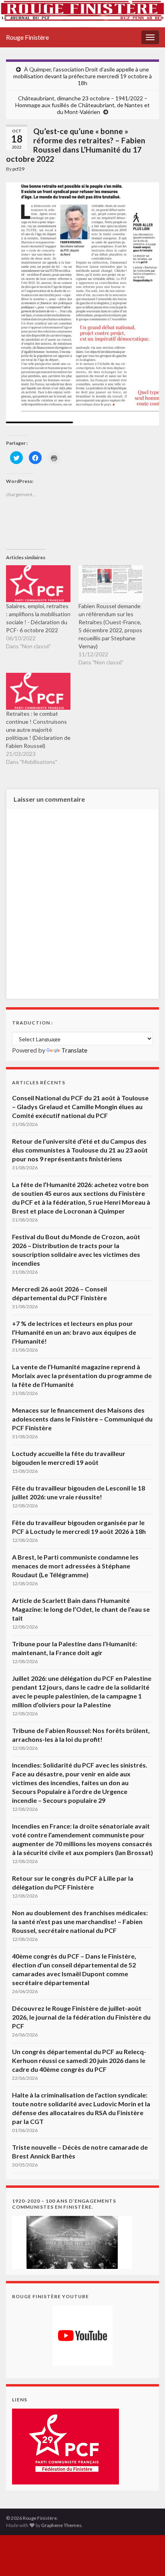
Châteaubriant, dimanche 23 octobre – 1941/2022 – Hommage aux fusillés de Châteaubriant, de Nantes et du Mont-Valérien (82, 105)
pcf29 (18, 169)
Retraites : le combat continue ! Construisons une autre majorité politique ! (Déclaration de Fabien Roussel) (38, 730)
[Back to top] (147, 2558)
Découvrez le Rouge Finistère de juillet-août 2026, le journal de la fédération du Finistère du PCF (81, 2017)
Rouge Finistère (27, 37)
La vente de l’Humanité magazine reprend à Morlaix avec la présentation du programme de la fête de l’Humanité (82, 1376)
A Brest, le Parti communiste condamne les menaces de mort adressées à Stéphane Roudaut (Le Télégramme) (75, 1566)
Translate (74, 1050)
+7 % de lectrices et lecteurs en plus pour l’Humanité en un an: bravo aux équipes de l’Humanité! (74, 1332)
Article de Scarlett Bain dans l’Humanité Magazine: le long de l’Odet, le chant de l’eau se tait (81, 1609)
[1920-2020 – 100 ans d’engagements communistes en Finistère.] (72, 2241)
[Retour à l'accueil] (82, 14)
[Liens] (65, 2445)
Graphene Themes (61, 2525)
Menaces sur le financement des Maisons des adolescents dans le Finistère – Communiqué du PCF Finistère (82, 1419)
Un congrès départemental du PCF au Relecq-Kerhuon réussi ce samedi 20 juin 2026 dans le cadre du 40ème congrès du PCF (79, 2060)
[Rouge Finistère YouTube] (82, 2336)
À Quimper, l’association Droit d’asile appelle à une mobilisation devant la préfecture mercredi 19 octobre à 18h (82, 76)
